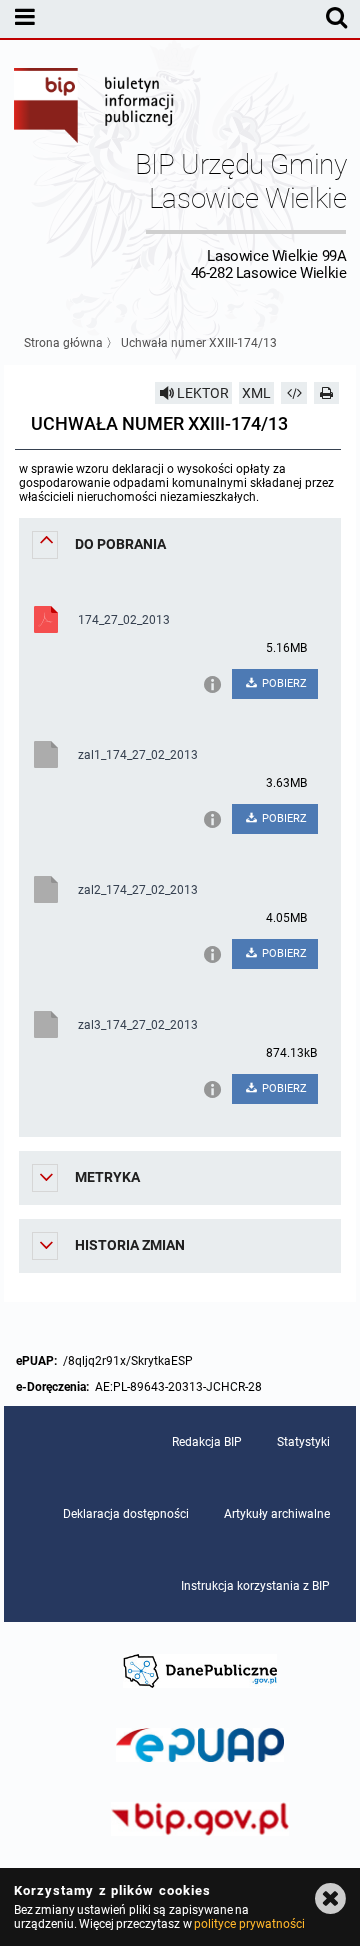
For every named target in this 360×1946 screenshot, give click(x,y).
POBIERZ (283, 683)
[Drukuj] (327, 393)
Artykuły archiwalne (277, 1514)
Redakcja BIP (207, 1442)
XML (256, 393)
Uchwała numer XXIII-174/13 (199, 343)
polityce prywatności (249, 1924)
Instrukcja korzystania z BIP (255, 1586)
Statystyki (303, 1442)
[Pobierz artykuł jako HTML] (294, 393)
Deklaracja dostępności (126, 1514)
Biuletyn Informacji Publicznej (95, 108)
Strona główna (63, 343)
